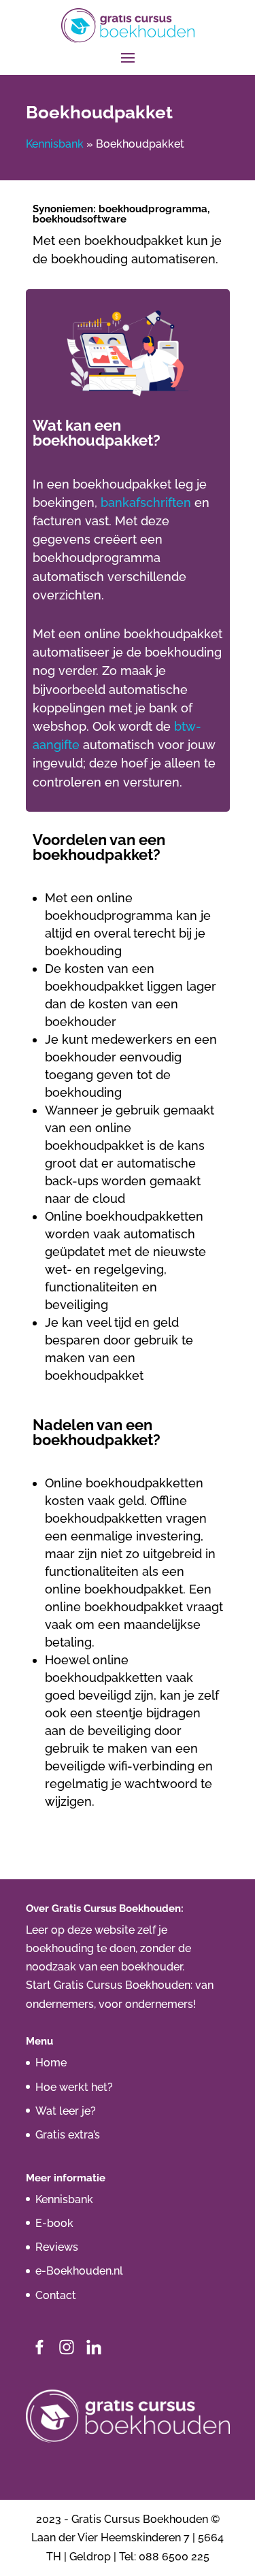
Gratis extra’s (68, 2135)
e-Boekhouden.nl (79, 2271)
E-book (54, 2223)
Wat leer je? (66, 2111)
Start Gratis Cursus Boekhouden (108, 1985)
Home (51, 2063)
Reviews (57, 2247)
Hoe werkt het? (74, 2087)
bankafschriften (146, 502)
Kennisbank (55, 144)
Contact (56, 2295)
